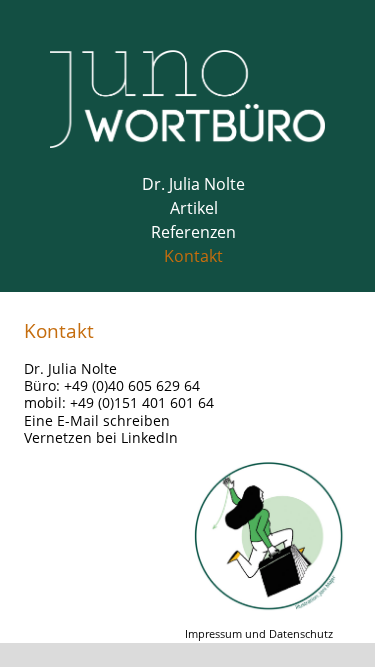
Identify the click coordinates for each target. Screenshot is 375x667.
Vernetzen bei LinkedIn (101, 437)
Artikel (194, 208)
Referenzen (193, 232)
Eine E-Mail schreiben (97, 420)
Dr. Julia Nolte (193, 184)
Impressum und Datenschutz (259, 633)
